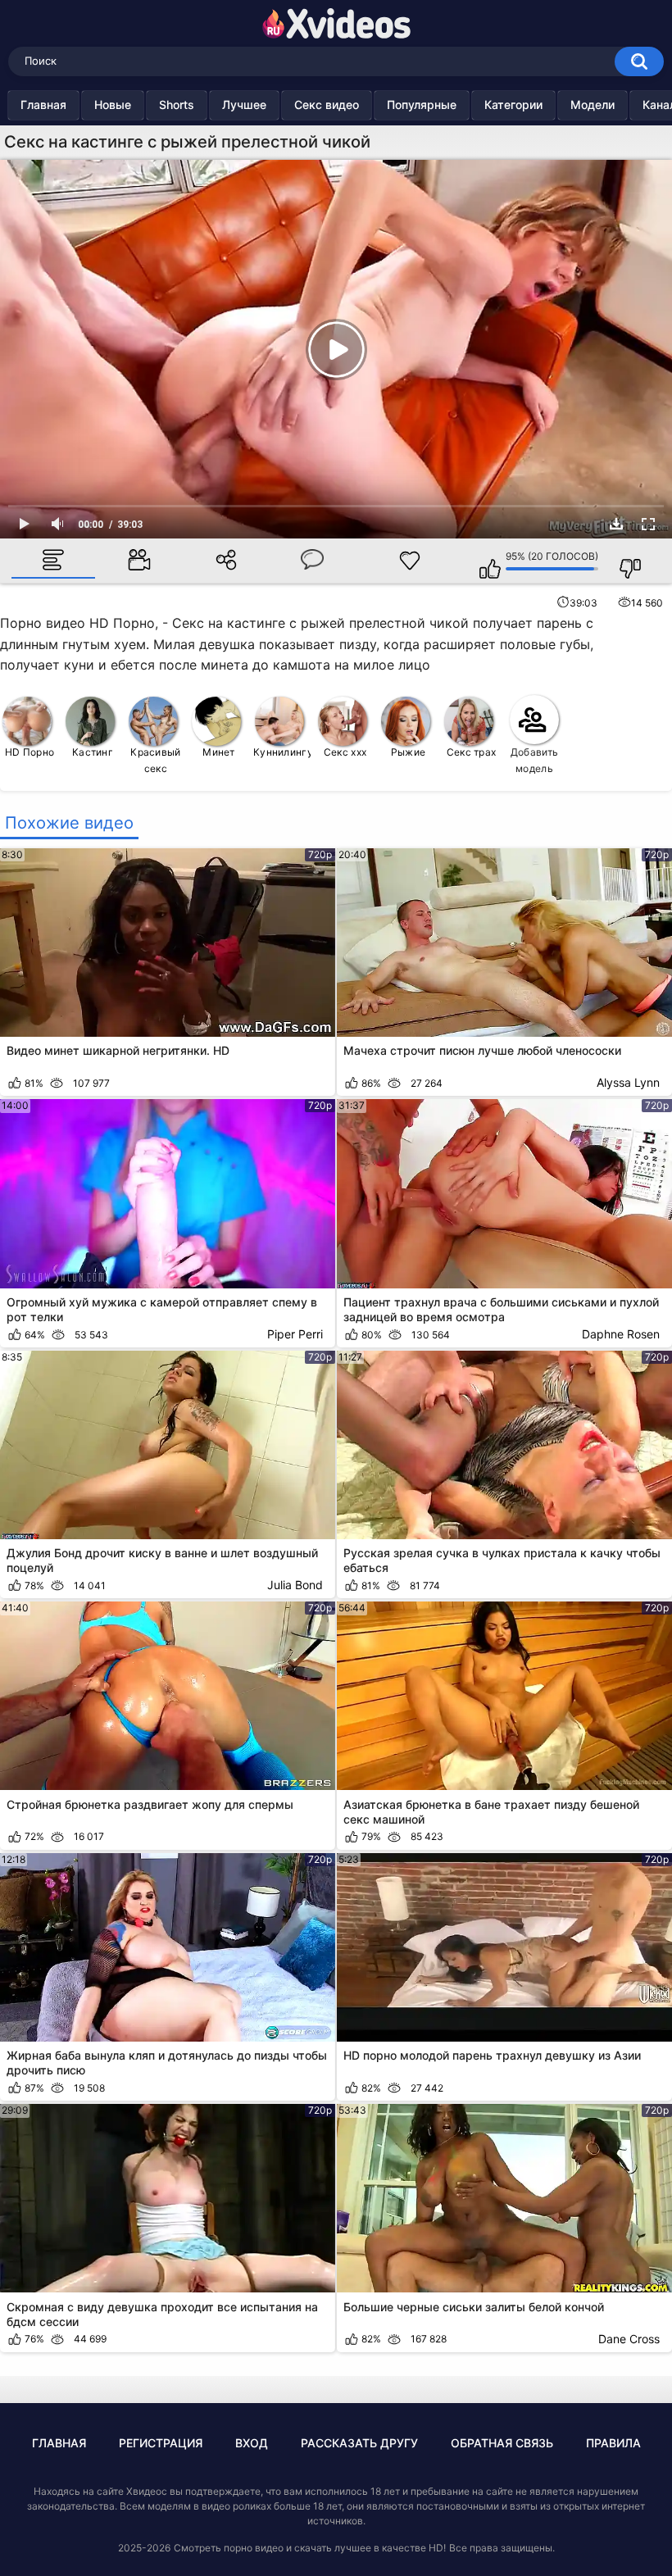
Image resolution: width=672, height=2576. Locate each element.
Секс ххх (345, 752)
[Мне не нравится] (622, 561)
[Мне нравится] (482, 561)
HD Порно (30, 752)
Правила (613, 2443)
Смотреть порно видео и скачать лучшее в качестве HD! (310, 2548)
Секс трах (472, 752)
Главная (43, 104)
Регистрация (161, 2443)
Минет (219, 752)
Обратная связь (502, 2443)
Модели (593, 104)
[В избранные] (410, 561)
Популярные (422, 104)
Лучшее (244, 104)
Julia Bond (295, 1585)
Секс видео (327, 104)
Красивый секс (155, 760)
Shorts (177, 104)
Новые (113, 104)
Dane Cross (629, 2339)
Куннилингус (282, 752)
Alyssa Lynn (628, 1082)
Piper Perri (295, 1334)
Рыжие (409, 752)
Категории (513, 104)
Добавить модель (534, 760)
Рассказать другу (359, 2443)
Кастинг (93, 752)
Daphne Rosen (621, 1334)
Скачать (616, 524)
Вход (252, 2443)
